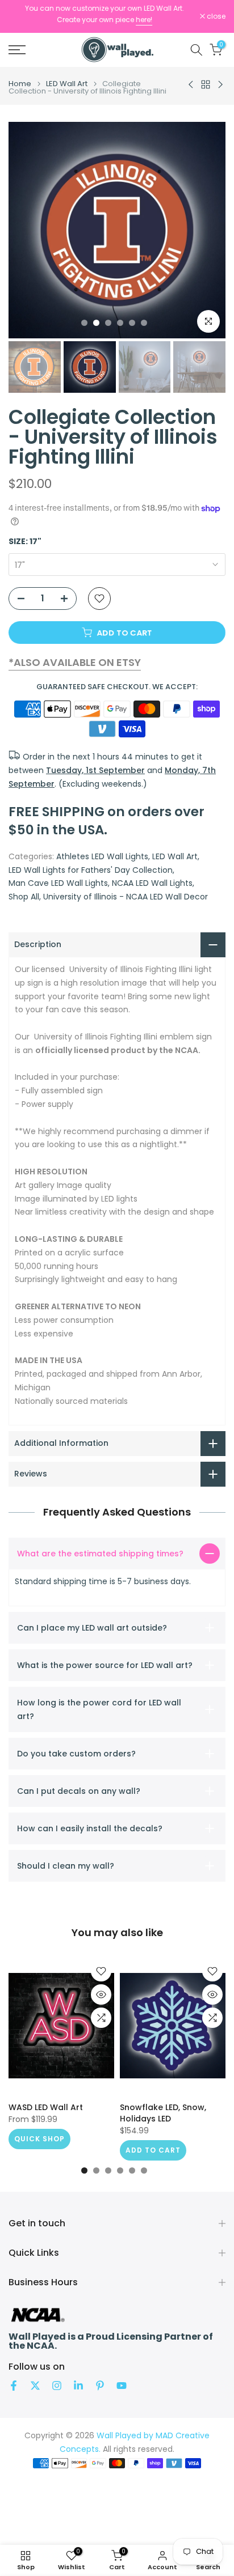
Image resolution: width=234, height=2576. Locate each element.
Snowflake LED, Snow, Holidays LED (163, 2113)
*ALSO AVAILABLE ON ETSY (75, 662)
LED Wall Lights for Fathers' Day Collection (91, 870)
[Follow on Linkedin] (78, 2386)
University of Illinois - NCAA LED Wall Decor (126, 897)
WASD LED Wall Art (46, 2107)
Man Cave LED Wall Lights (58, 883)
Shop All (24, 897)
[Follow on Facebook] (14, 2386)
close (215, 16)
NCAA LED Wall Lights (152, 883)
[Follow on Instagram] (57, 2386)
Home (20, 84)
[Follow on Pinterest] (100, 2386)
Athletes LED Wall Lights (102, 856)
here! (144, 20)
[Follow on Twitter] (35, 2386)
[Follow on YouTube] (122, 2386)
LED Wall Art (67, 84)
